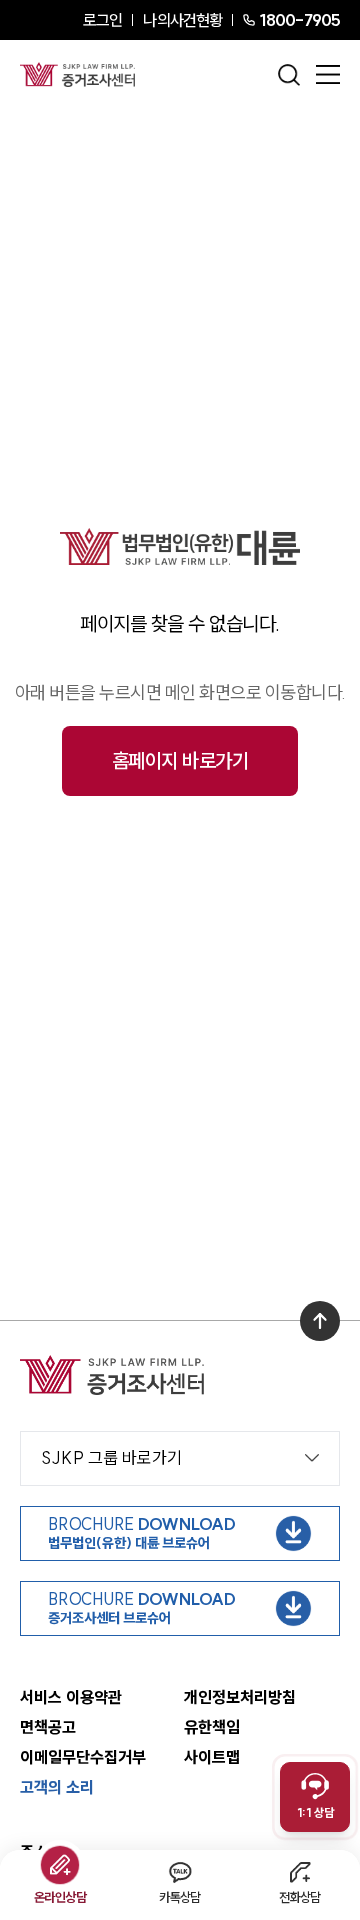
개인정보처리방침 (240, 1697)
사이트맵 (212, 1757)
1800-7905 (299, 20)
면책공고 (48, 1727)
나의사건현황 (182, 20)
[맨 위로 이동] (320, 1321)
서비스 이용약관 (71, 1697)
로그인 (102, 20)
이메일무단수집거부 (83, 1757)
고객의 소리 (57, 1787)
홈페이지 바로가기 (180, 760)
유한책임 (212, 1727)
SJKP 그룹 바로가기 (111, 1457)
